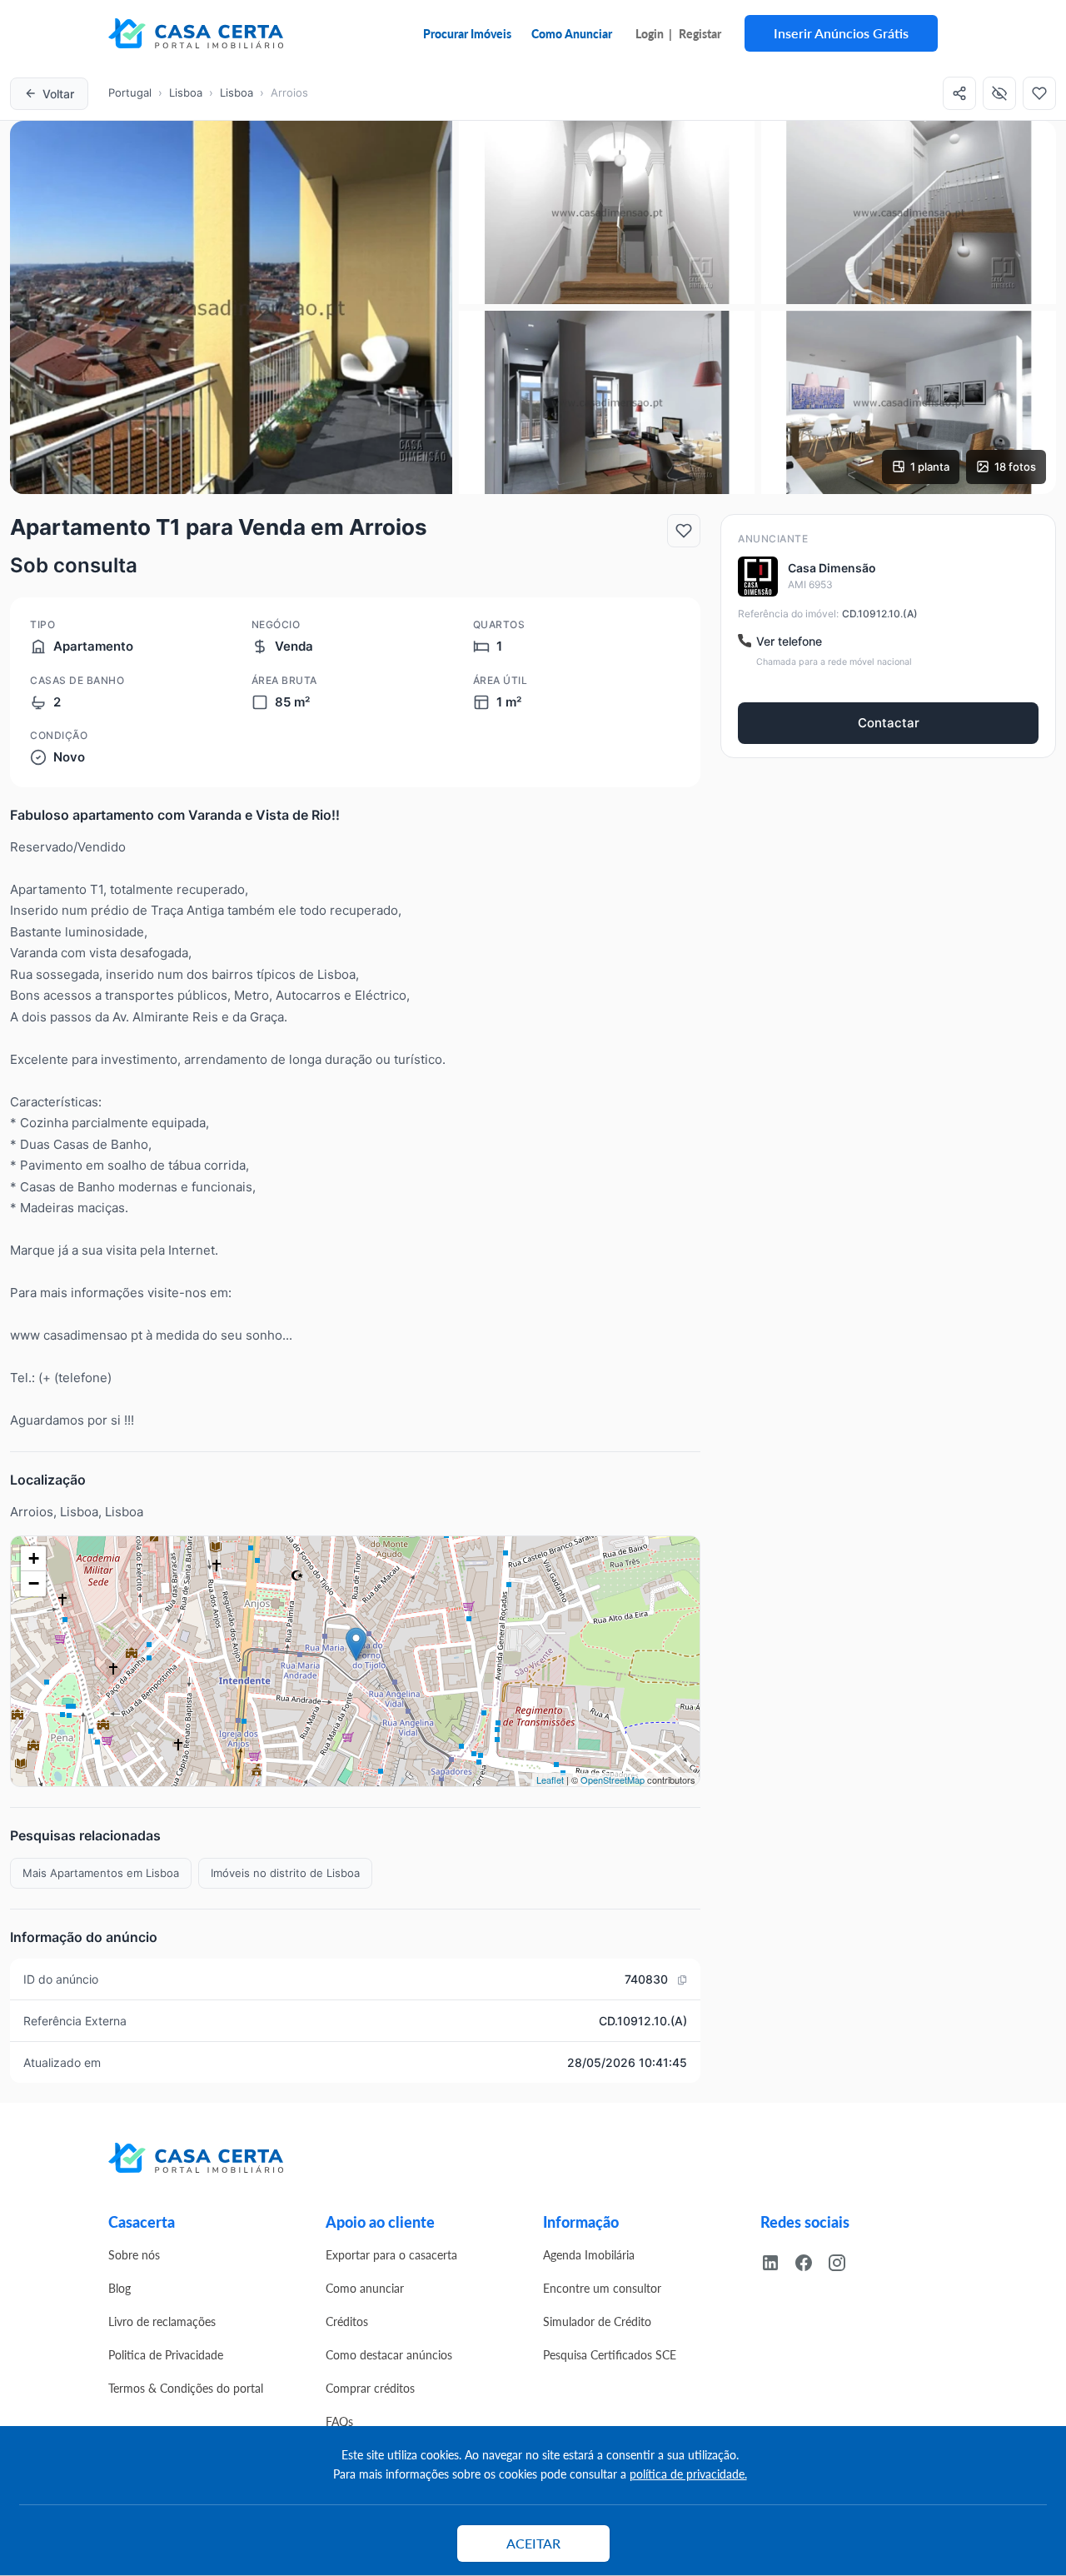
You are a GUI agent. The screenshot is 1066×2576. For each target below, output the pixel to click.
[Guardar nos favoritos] (684, 531)
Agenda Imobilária (589, 2254)
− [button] (34, 1583)
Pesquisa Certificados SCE (610, 2354)
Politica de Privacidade (166, 2354)
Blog (120, 2288)
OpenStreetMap (613, 1780)
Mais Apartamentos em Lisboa (101, 1873)
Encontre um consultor (602, 2288)
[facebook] (810, 2261)
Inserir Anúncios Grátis (841, 33)
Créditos (347, 2321)
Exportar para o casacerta (391, 2254)
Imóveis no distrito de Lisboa (285, 1873)
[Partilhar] (959, 93)
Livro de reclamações (162, 2321)
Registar (700, 33)
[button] (231, 307)
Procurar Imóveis (467, 33)
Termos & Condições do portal (186, 2388)
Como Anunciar (572, 33)
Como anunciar (365, 2288)
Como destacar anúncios (389, 2354)
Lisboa (186, 92)
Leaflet (550, 1780)
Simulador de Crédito (597, 2321)
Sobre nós (134, 2254)
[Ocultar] (999, 93)
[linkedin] (777, 2261)
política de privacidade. (688, 2474)
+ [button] (34, 1558)
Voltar (58, 94)
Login (650, 33)
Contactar (889, 723)
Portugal (130, 92)
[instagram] (844, 2261)
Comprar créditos (370, 2388)
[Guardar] (1039, 93)
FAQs (339, 2421)
